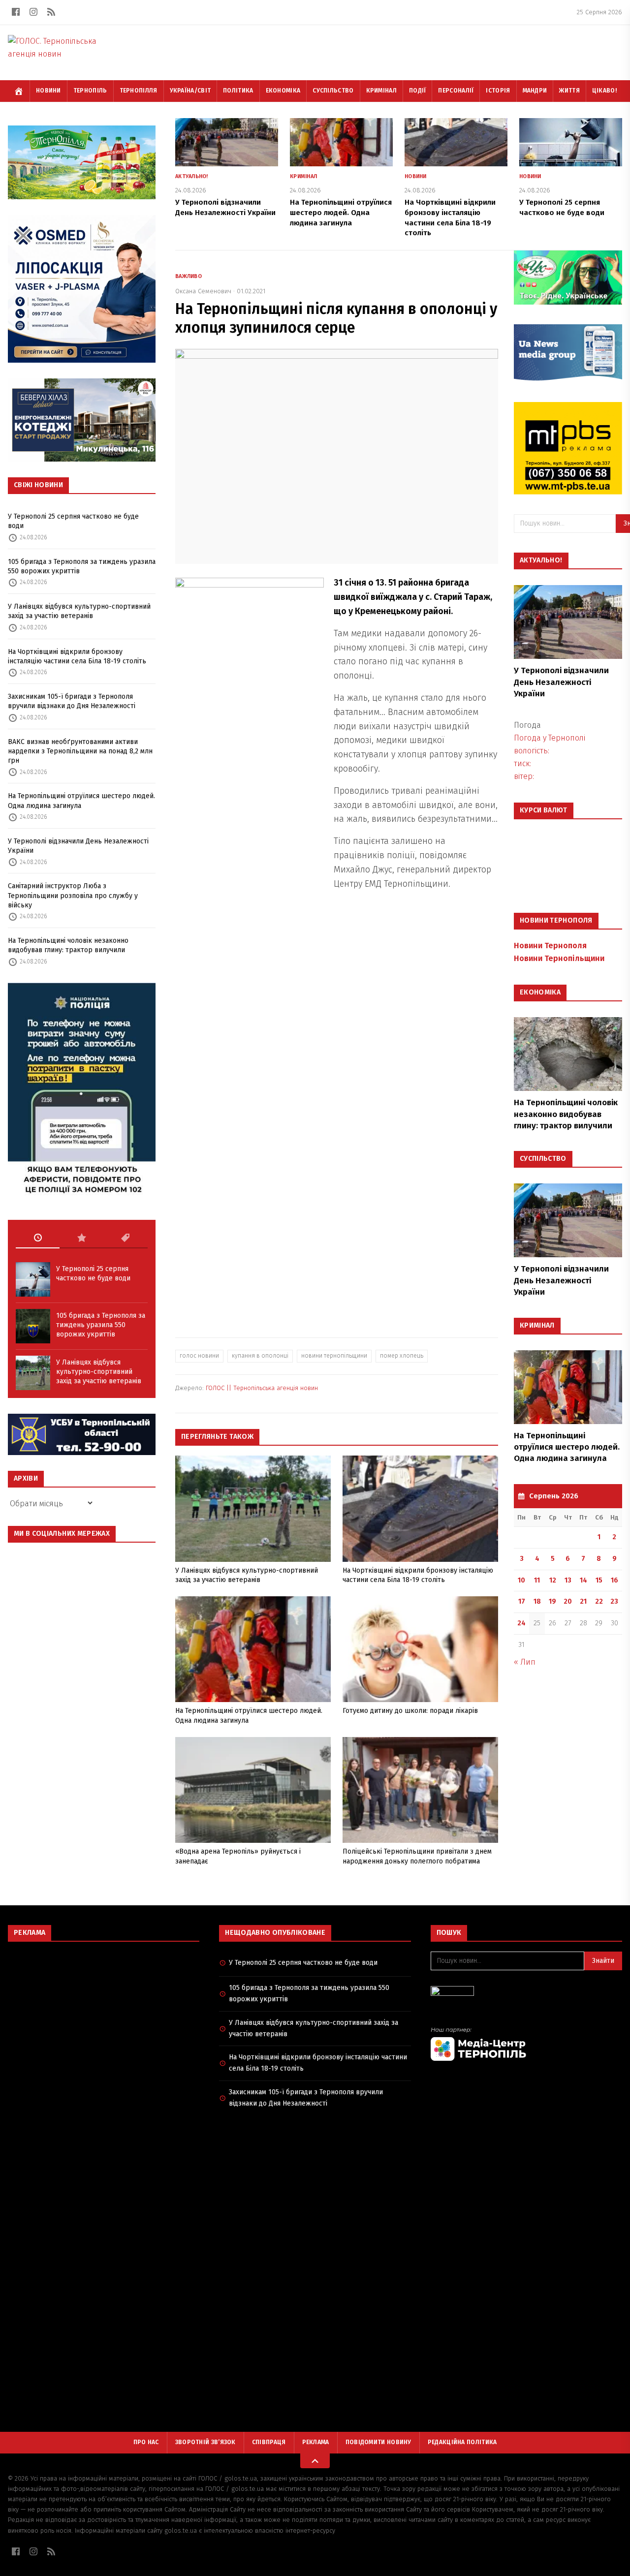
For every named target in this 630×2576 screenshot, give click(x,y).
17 (522, 1601)
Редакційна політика (462, 2442)
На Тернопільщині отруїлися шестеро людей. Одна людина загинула (81, 801)
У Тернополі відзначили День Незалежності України (78, 846)
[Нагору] (315, 2461)
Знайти (603, 1961)
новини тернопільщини (334, 1356)
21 (583, 1601)
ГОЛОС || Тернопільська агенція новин (262, 1388)
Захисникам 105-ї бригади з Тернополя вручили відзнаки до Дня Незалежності (72, 701)
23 (614, 1601)
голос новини (199, 1356)
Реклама (316, 2442)
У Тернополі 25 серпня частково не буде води (73, 521)
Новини (48, 91)
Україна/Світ (190, 91)
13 (568, 1580)
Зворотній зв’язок (205, 2442)
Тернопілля (139, 91)
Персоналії (456, 91)
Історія (498, 91)
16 (614, 1580)
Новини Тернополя (550, 946)
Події (418, 91)
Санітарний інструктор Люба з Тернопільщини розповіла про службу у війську (73, 896)
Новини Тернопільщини (559, 958)
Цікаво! (604, 91)
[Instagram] (33, 12)
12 (553, 1580)
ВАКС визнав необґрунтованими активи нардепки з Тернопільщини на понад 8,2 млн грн (80, 751)
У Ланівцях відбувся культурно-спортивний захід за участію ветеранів (79, 611)
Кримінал (381, 91)
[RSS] (51, 12)
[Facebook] (16, 12)
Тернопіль (90, 91)
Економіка (283, 91)
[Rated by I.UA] (526, 1994)
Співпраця (269, 2442)
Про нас (146, 2442)
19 (552, 1601)
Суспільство (333, 91)
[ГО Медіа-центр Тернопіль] (526, 2044)
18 (537, 1601)
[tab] (38, 1238)
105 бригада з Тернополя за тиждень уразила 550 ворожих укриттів (82, 566)
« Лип (525, 1662)
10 (521, 1580)
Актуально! (192, 176)
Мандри (535, 91)
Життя (569, 91)
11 (537, 1580)
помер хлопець (402, 1356)
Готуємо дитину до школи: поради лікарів (410, 1711)
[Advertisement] (104, 2020)
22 (599, 1601)
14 (583, 1580)
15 (599, 1580)
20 (568, 1601)
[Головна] (19, 91)
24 (521, 1623)
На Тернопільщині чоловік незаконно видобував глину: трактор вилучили (68, 945)
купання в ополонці (260, 1356)
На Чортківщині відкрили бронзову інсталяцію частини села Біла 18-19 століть (77, 656)
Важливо (189, 276)
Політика (238, 91)
